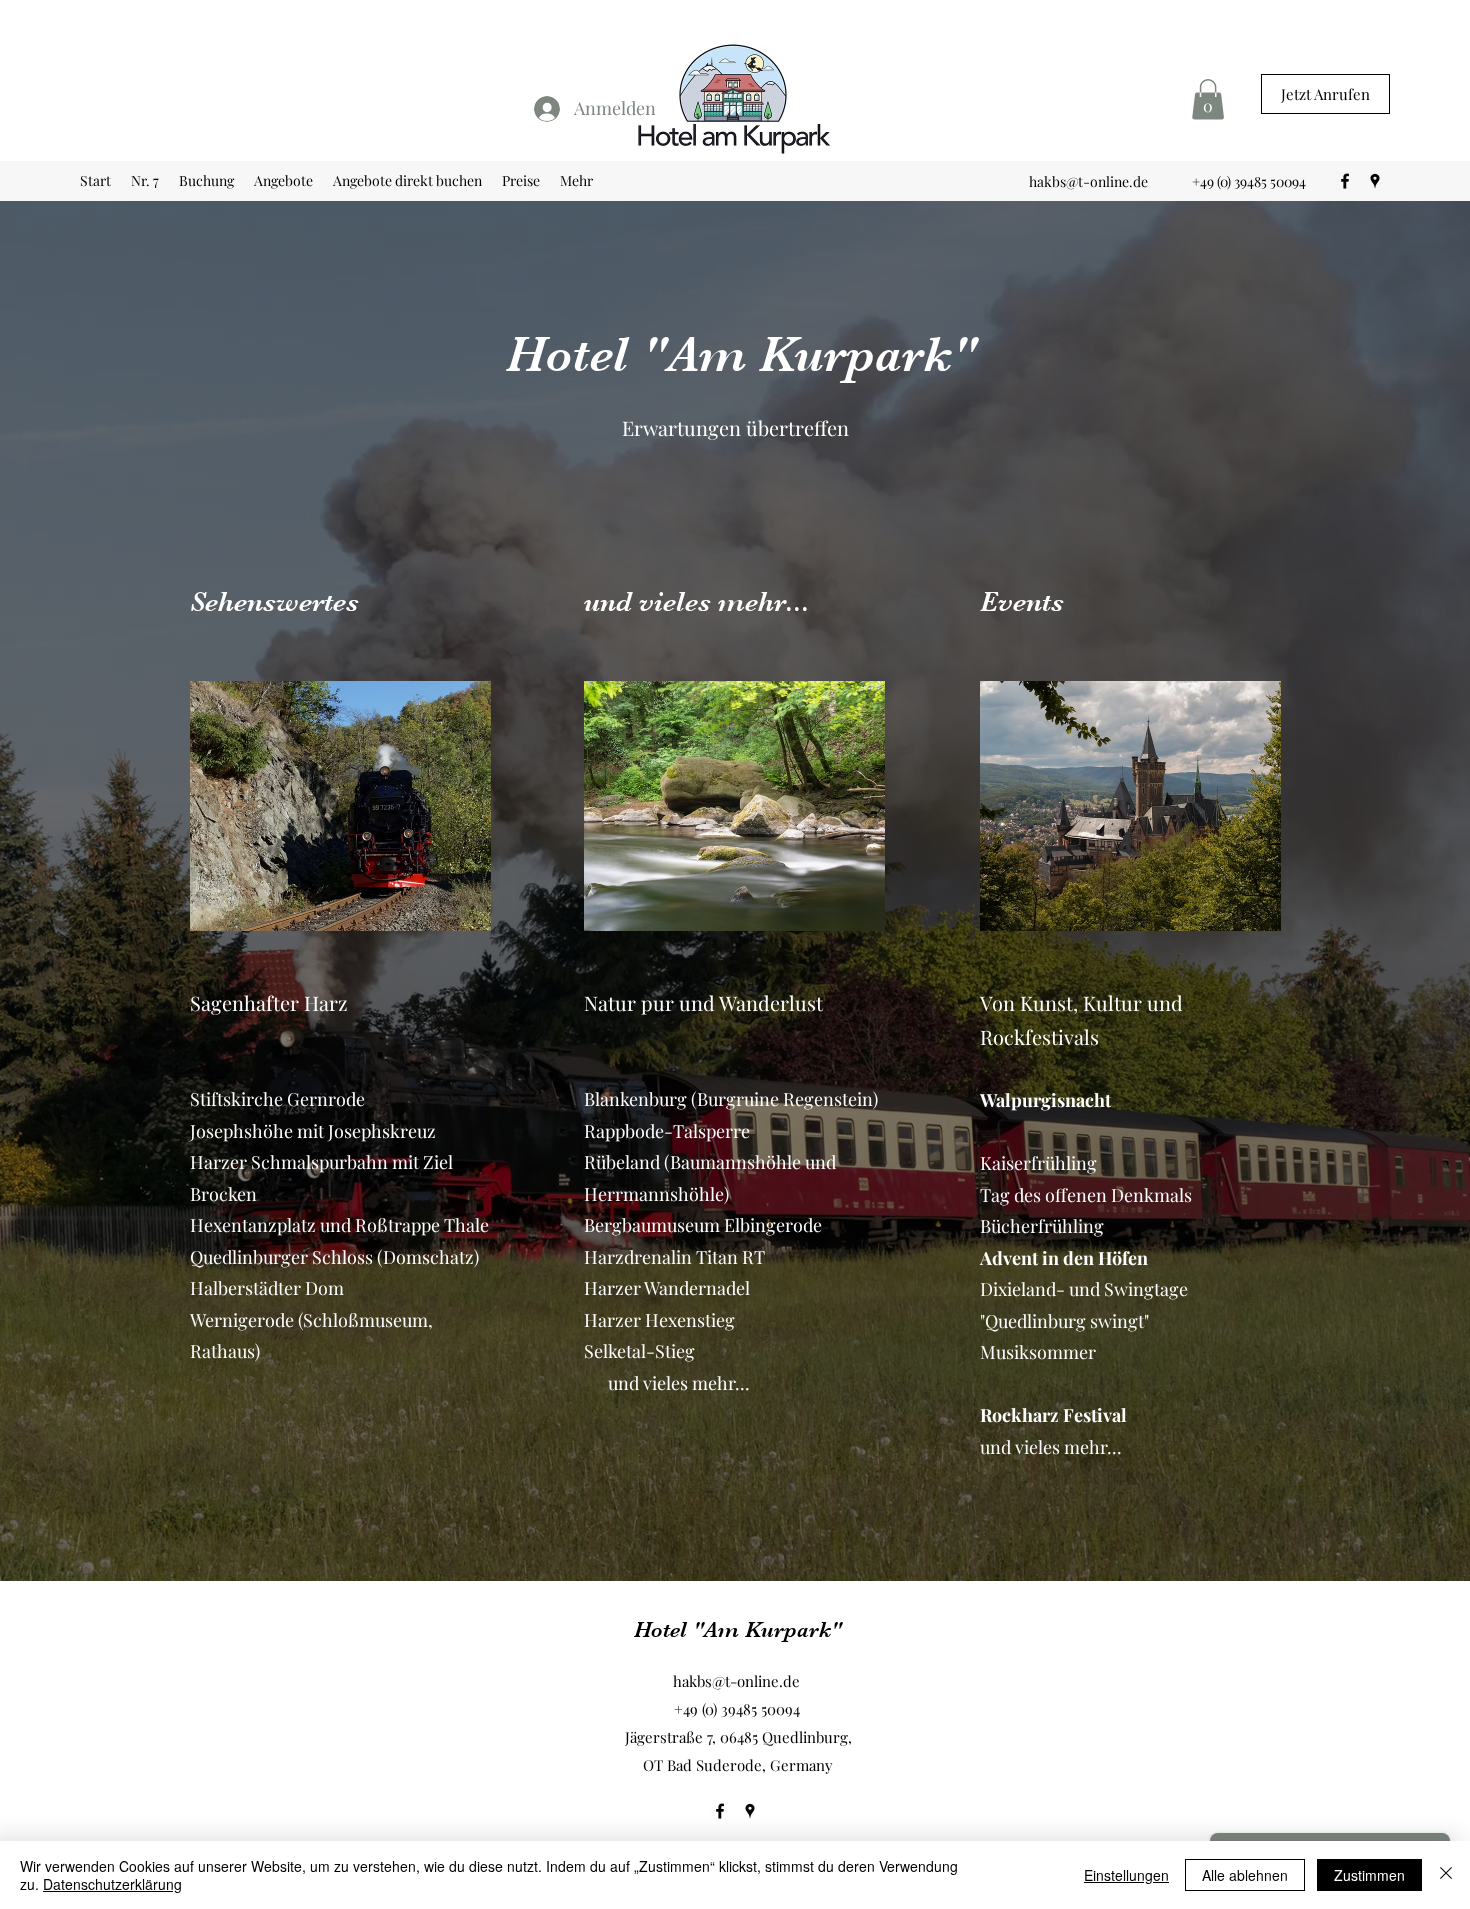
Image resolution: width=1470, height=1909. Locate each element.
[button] (1208, 99)
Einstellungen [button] (1126, 1875)
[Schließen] (1446, 1875)
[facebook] (1345, 181)
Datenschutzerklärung (112, 1884)
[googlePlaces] (1375, 181)
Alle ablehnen (1245, 1875)
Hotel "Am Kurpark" (738, 1629)
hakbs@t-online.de (1088, 181)
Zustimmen (1369, 1875)
